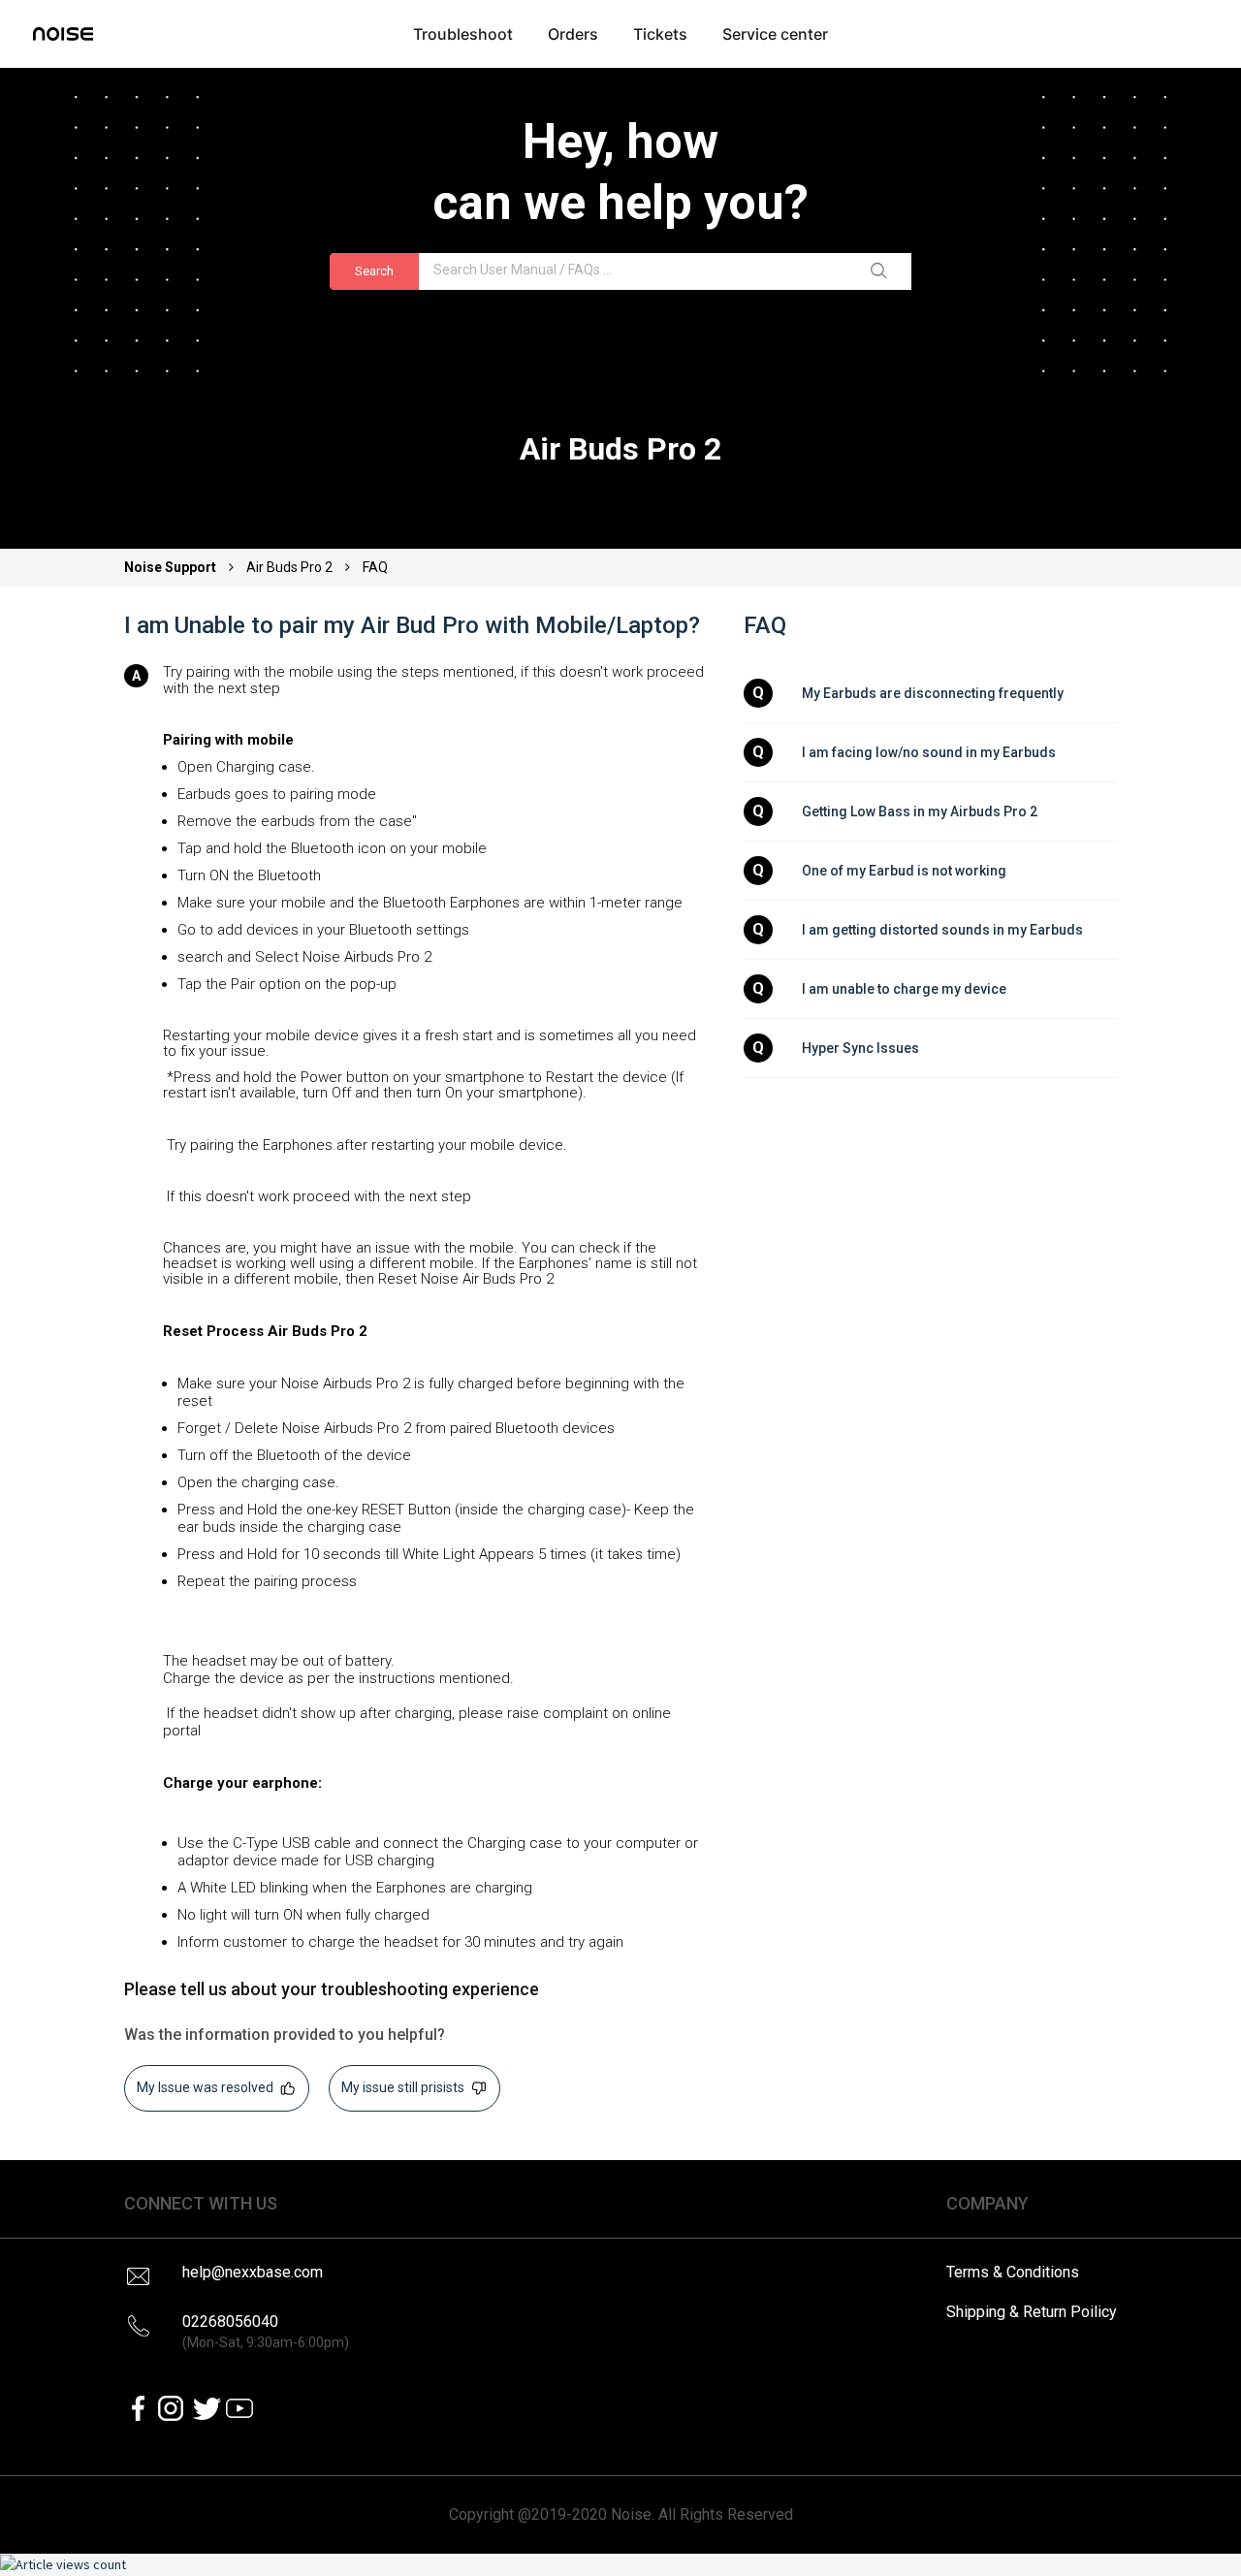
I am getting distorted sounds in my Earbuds (942, 930)
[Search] (882, 271)
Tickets (660, 34)
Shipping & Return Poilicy (1032, 2312)
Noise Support (172, 567)
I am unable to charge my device (904, 989)
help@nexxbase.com (253, 2272)
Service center (775, 34)
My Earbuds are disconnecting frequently (933, 693)
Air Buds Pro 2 (289, 567)
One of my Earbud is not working (904, 871)
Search (374, 271)
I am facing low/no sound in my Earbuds (929, 752)
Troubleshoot (463, 34)
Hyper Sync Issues (860, 1048)
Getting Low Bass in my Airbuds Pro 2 (920, 811)
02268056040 (266, 2331)
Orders (573, 34)
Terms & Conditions (1013, 2272)
